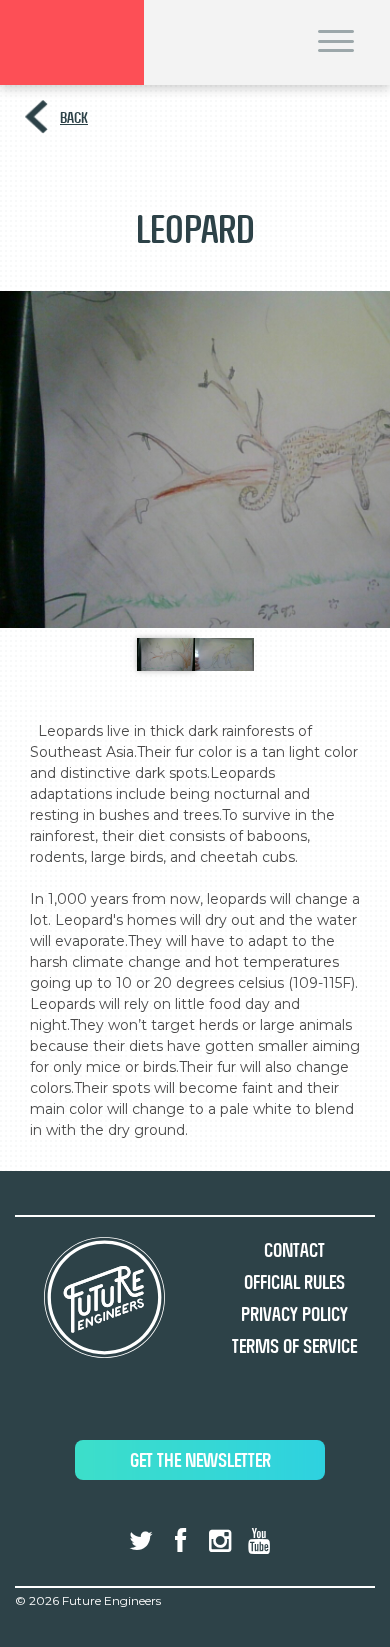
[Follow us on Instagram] (220, 1541)
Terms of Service (294, 1346)
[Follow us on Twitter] (141, 1541)
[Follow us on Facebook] (180, 1541)
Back (74, 117)
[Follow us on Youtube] (259, 1541)
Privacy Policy (294, 1314)
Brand (72, 42)
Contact (294, 1250)
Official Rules (294, 1282)
